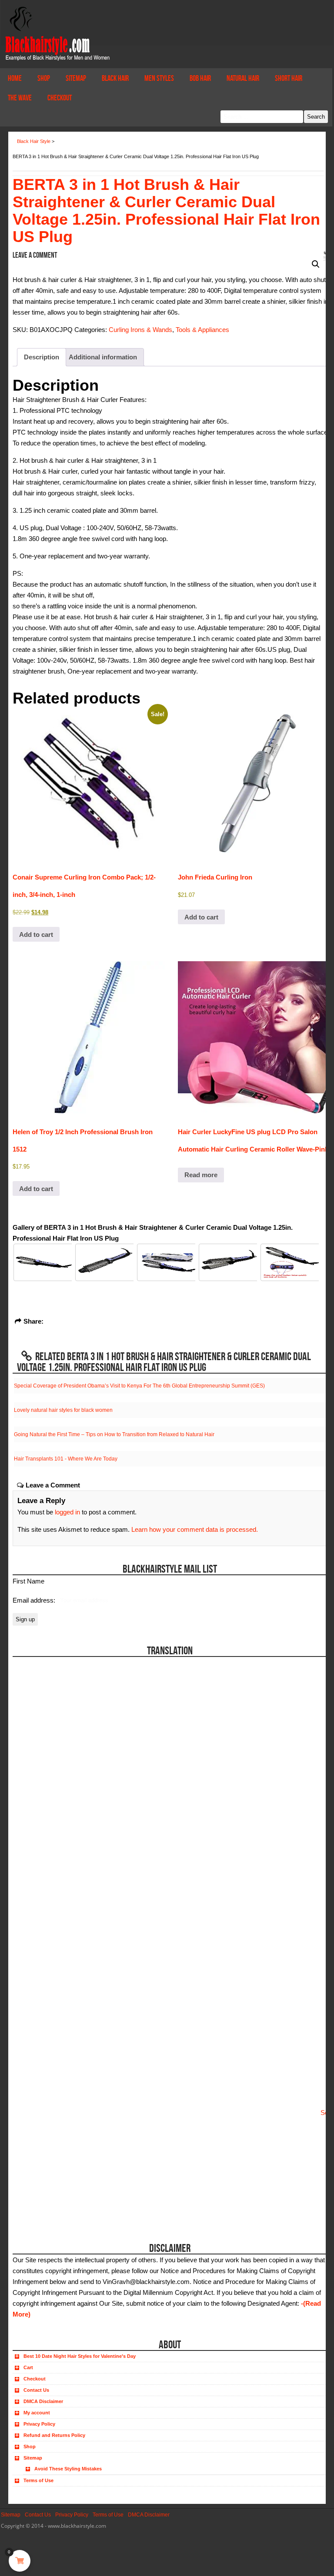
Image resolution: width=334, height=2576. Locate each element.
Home (15, 78)
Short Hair (289, 78)
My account (37, 2413)
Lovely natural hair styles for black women (63, 1410)
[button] (316, 264)
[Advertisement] (62, 2172)
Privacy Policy (39, 2424)
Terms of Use (38, 2480)
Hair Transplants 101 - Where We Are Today (66, 1459)
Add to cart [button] (36, 934)
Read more (201, 1175)
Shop (44, 78)
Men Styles (159, 78)
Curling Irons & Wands (140, 330)
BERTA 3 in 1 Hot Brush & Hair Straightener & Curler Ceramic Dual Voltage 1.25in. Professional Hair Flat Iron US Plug (166, 211)
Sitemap (76, 78)
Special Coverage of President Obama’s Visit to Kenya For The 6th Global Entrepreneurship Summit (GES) (139, 1386)
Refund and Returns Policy (54, 2435)
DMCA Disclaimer (43, 2401)
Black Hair (115, 78)
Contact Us (36, 2390)
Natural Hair (243, 78)
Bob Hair (200, 78)
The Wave (20, 98)
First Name (28, 1581)
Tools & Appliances (202, 330)
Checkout (60, 98)
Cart (28, 2367)
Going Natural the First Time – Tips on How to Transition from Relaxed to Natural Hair (114, 1434)
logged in (67, 1512)
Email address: (35, 1600)
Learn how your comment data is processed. (195, 1529)
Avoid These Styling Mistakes (68, 2469)
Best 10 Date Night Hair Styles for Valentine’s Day (80, 2356)
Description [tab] (42, 357)
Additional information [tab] (103, 357)
